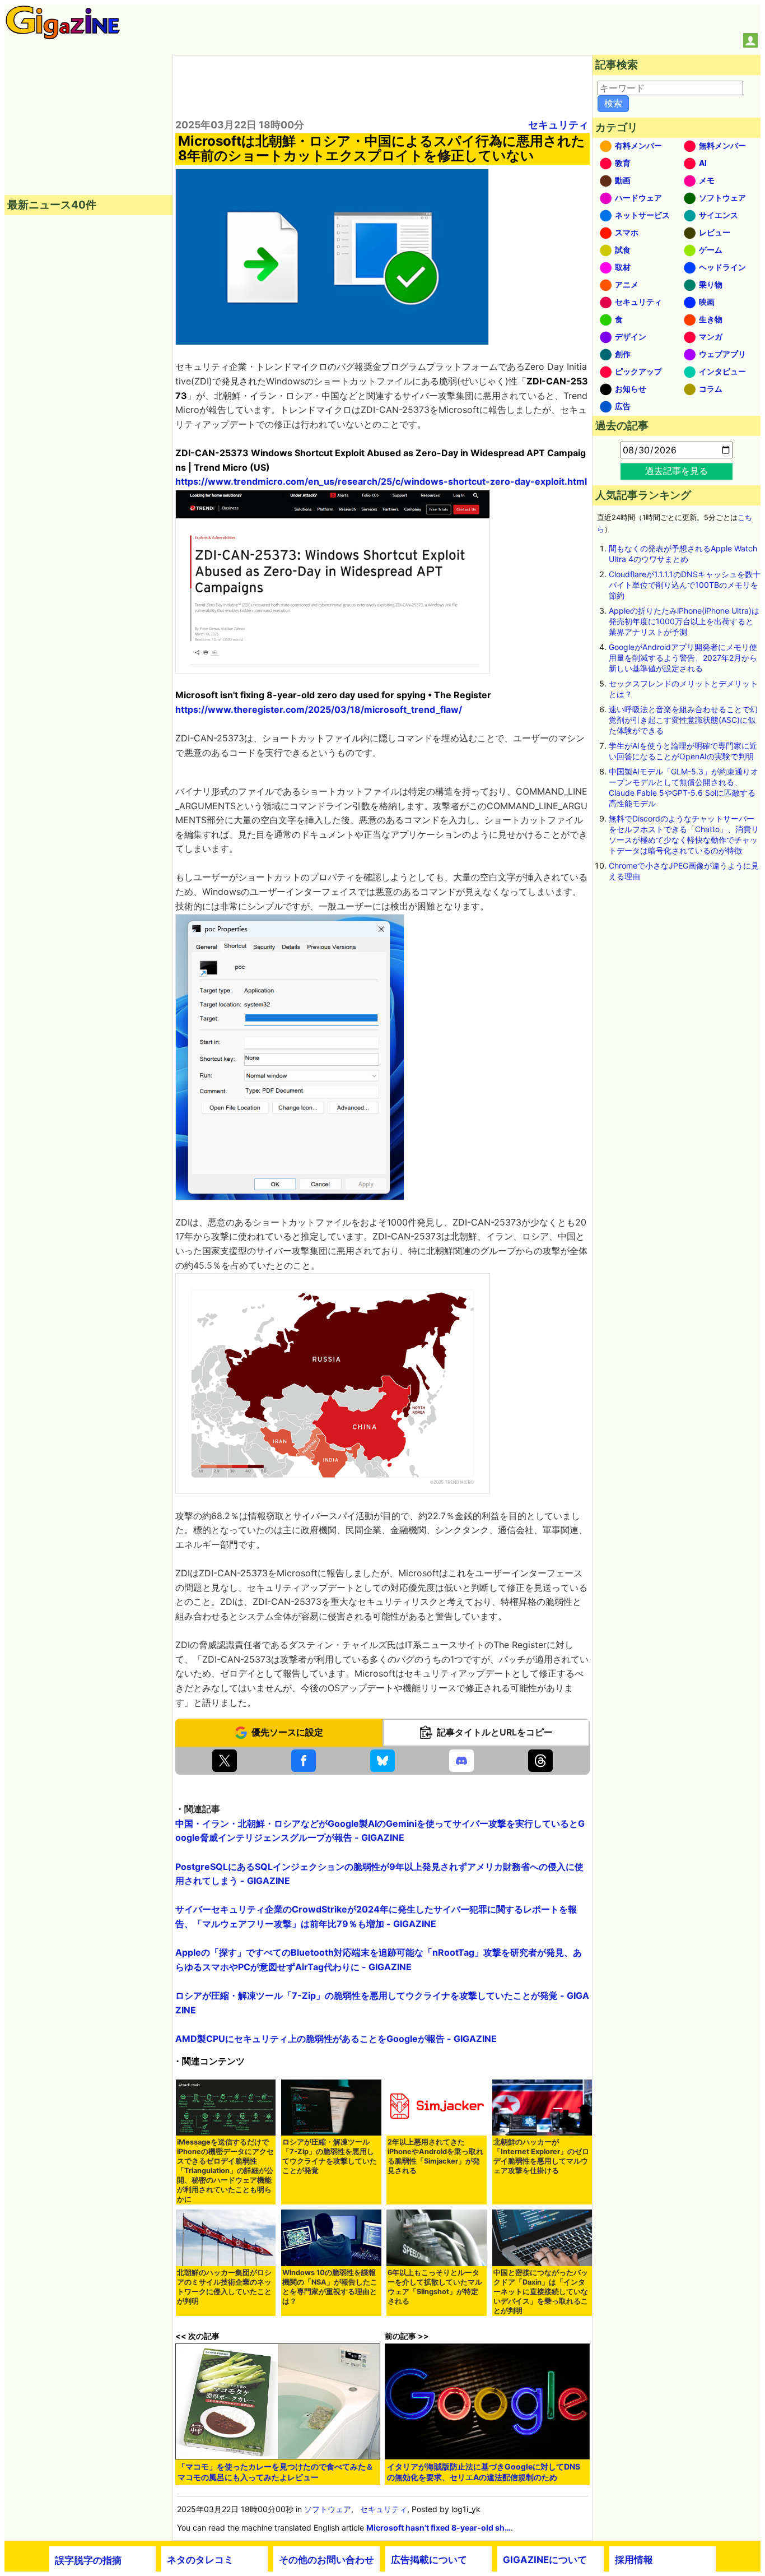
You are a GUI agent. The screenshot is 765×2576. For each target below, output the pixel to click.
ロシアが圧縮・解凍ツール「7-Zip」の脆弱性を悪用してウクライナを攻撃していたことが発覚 (330, 2156)
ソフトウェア (328, 2509)
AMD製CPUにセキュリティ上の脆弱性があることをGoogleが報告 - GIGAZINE (336, 2039)
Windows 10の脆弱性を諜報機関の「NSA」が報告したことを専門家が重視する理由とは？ (330, 2287)
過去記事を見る (677, 471)
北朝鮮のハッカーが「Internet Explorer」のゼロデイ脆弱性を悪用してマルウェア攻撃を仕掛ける (541, 2156)
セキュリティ (558, 125)
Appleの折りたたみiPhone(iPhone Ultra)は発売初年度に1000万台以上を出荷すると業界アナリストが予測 (684, 621)
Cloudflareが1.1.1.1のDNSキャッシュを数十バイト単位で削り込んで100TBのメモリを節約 (685, 585)
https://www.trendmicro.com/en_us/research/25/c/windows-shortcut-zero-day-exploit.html (381, 481)
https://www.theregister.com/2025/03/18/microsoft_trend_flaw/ (319, 709)
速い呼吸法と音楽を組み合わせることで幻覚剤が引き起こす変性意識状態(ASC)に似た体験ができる (683, 720)
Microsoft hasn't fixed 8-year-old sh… (439, 2528)
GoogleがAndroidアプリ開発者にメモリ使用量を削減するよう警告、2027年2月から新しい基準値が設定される (683, 658)
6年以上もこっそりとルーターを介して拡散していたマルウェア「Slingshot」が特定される (435, 2287)
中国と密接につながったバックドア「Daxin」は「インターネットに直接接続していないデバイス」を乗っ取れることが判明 (541, 2292)
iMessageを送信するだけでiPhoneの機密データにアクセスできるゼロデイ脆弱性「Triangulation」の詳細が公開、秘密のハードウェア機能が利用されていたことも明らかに (225, 2171)
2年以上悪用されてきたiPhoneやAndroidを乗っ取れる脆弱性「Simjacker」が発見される (435, 2156)
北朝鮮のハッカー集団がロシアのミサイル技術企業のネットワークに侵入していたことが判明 (224, 2287)
